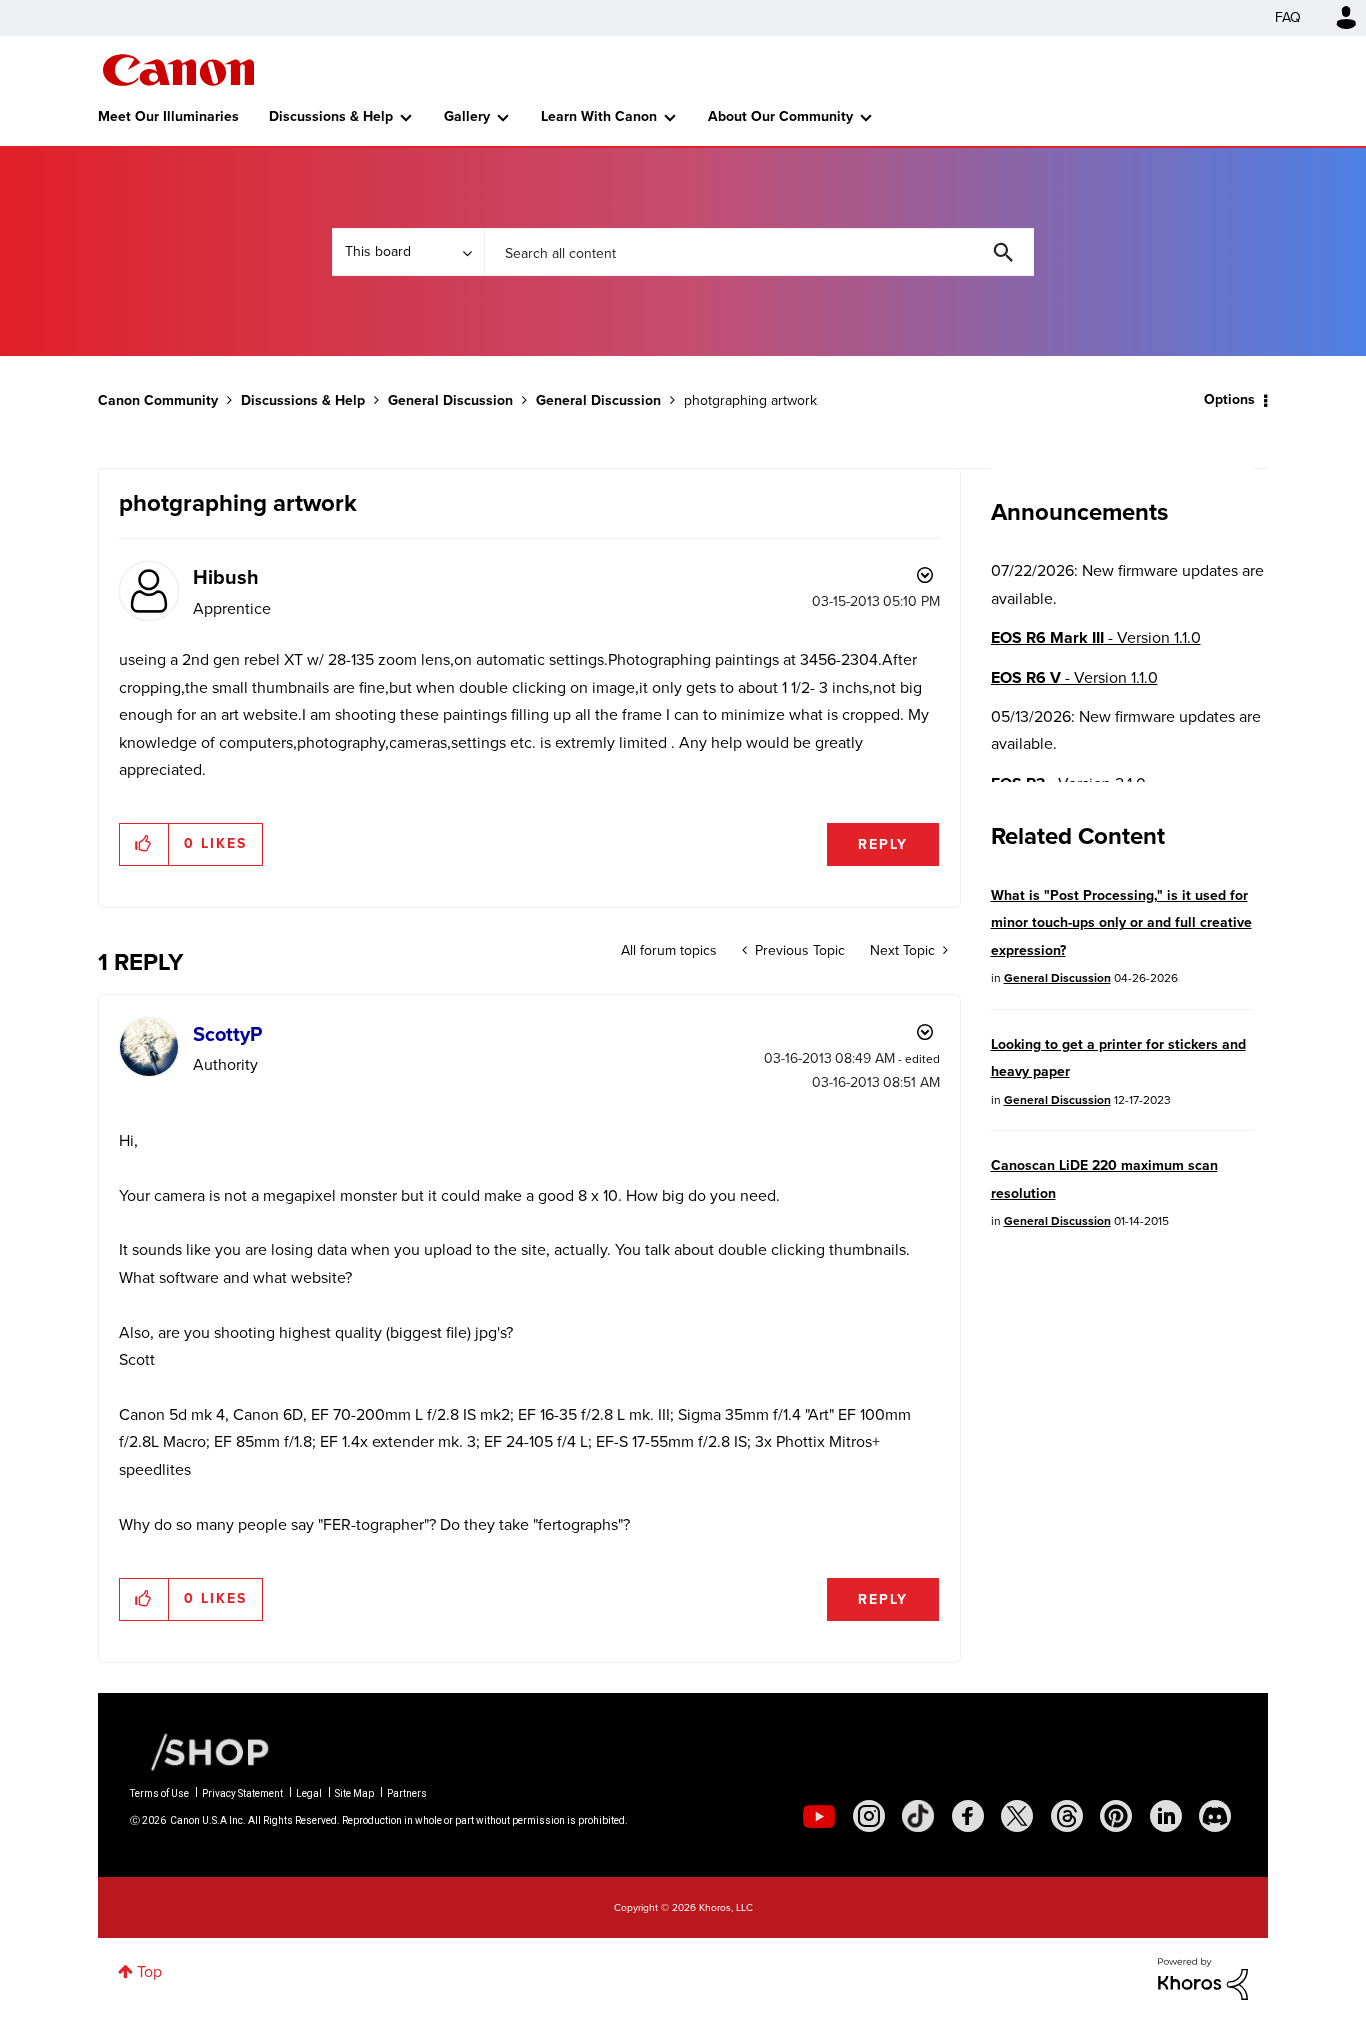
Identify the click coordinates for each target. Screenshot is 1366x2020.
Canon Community (178, 70)
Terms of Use (159, 1793)
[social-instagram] (869, 1816)
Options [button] (1229, 399)
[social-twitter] (1017, 1816)
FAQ (1288, 17)
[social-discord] (1215, 1816)
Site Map (354, 1793)
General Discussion (450, 400)
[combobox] (759, 252)
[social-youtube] (819, 1816)
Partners (407, 1793)
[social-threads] (1067, 1816)
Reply (883, 844)
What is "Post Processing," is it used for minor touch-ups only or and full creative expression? (1121, 923)
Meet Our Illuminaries (168, 116)
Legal (309, 1793)
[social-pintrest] (1116, 1816)
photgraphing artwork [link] (750, 400)
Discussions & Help (331, 116)
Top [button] (149, 1971)
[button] (144, 844)
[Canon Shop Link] (200, 1751)
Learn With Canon (599, 116)
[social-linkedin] (1166, 1816)
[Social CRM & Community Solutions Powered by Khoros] (1203, 1977)
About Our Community (780, 116)
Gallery (467, 116)
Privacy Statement (242, 1793)
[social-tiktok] (918, 1816)
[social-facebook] (968, 1816)
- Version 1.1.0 (1096, 637)
